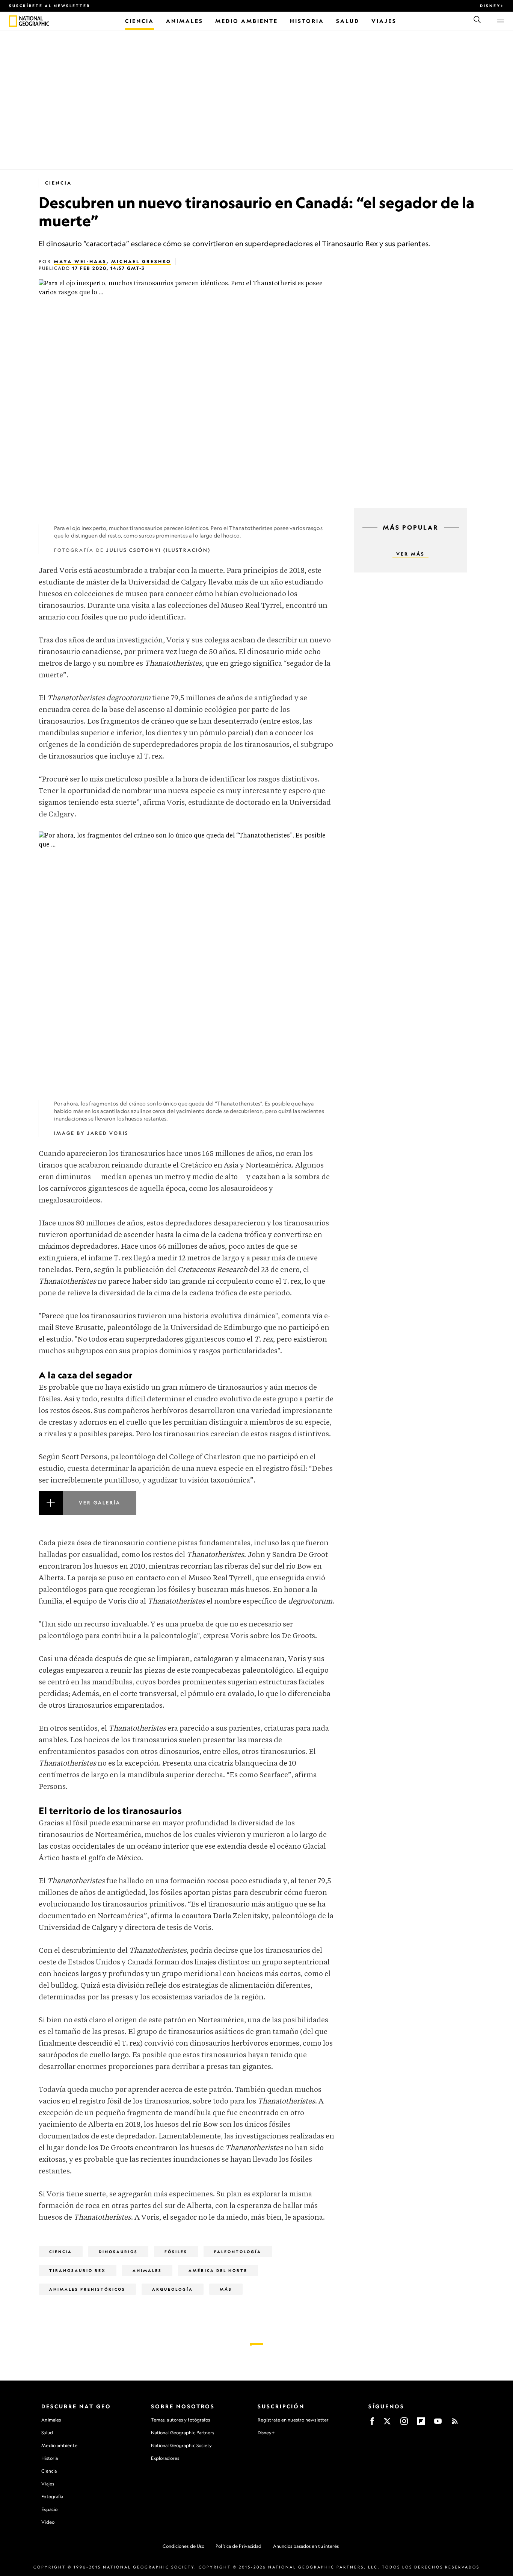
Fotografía (52, 2496)
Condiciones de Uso (183, 2546)
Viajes (48, 2484)
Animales (51, 2420)
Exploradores (165, 2458)
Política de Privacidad (238, 2546)
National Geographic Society (182, 2445)
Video (48, 2522)
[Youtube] (438, 2424)
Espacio (49, 2509)
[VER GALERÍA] (187, 1512)
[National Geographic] (13, 21)
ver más (410, 554)
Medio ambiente (59, 2445)
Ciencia (58, 183)
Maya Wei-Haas (80, 261)
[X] (387, 2424)
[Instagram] (404, 2424)
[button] (187, 1512)
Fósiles (176, 2252)
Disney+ (492, 6)
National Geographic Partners (183, 2433)
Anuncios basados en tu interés (306, 2546)
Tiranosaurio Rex (78, 2270)
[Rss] (455, 2424)
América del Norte (218, 2270)
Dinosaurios (118, 2252)
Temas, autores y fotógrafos (181, 2420)
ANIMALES (147, 2270)
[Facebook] (372, 2424)
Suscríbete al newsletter (50, 6)
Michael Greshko (141, 261)
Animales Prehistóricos (87, 2289)
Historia (50, 2458)
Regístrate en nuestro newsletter (293, 2420)
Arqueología (173, 2289)
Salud (47, 2433)
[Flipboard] (421, 2424)
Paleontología (238, 2252)
